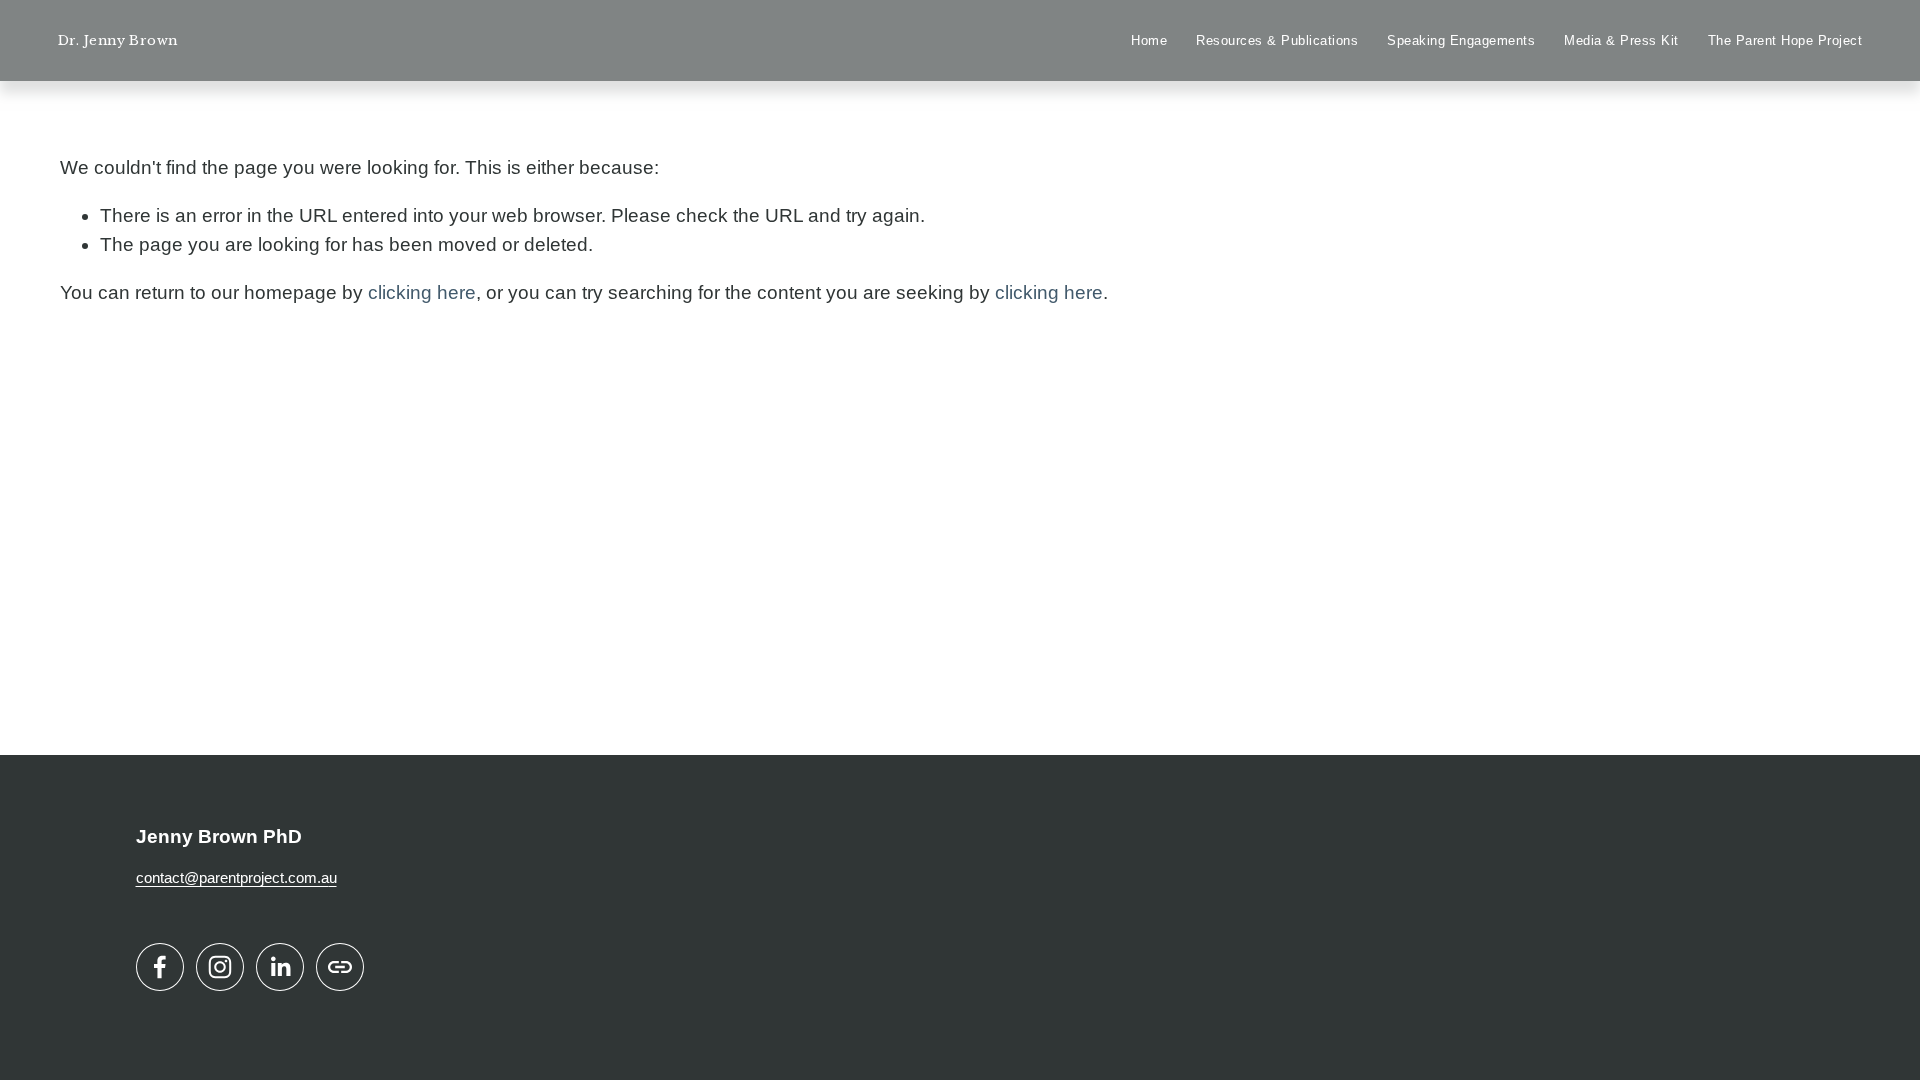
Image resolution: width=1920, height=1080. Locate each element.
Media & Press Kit (1621, 41)
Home (1149, 41)
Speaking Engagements (1461, 41)
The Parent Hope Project (1785, 41)
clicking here (422, 292)
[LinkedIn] (280, 967)
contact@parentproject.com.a (232, 877)
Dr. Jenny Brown (118, 40)
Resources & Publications (1277, 41)
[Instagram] (220, 967)
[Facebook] (160, 967)
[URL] (340, 967)
